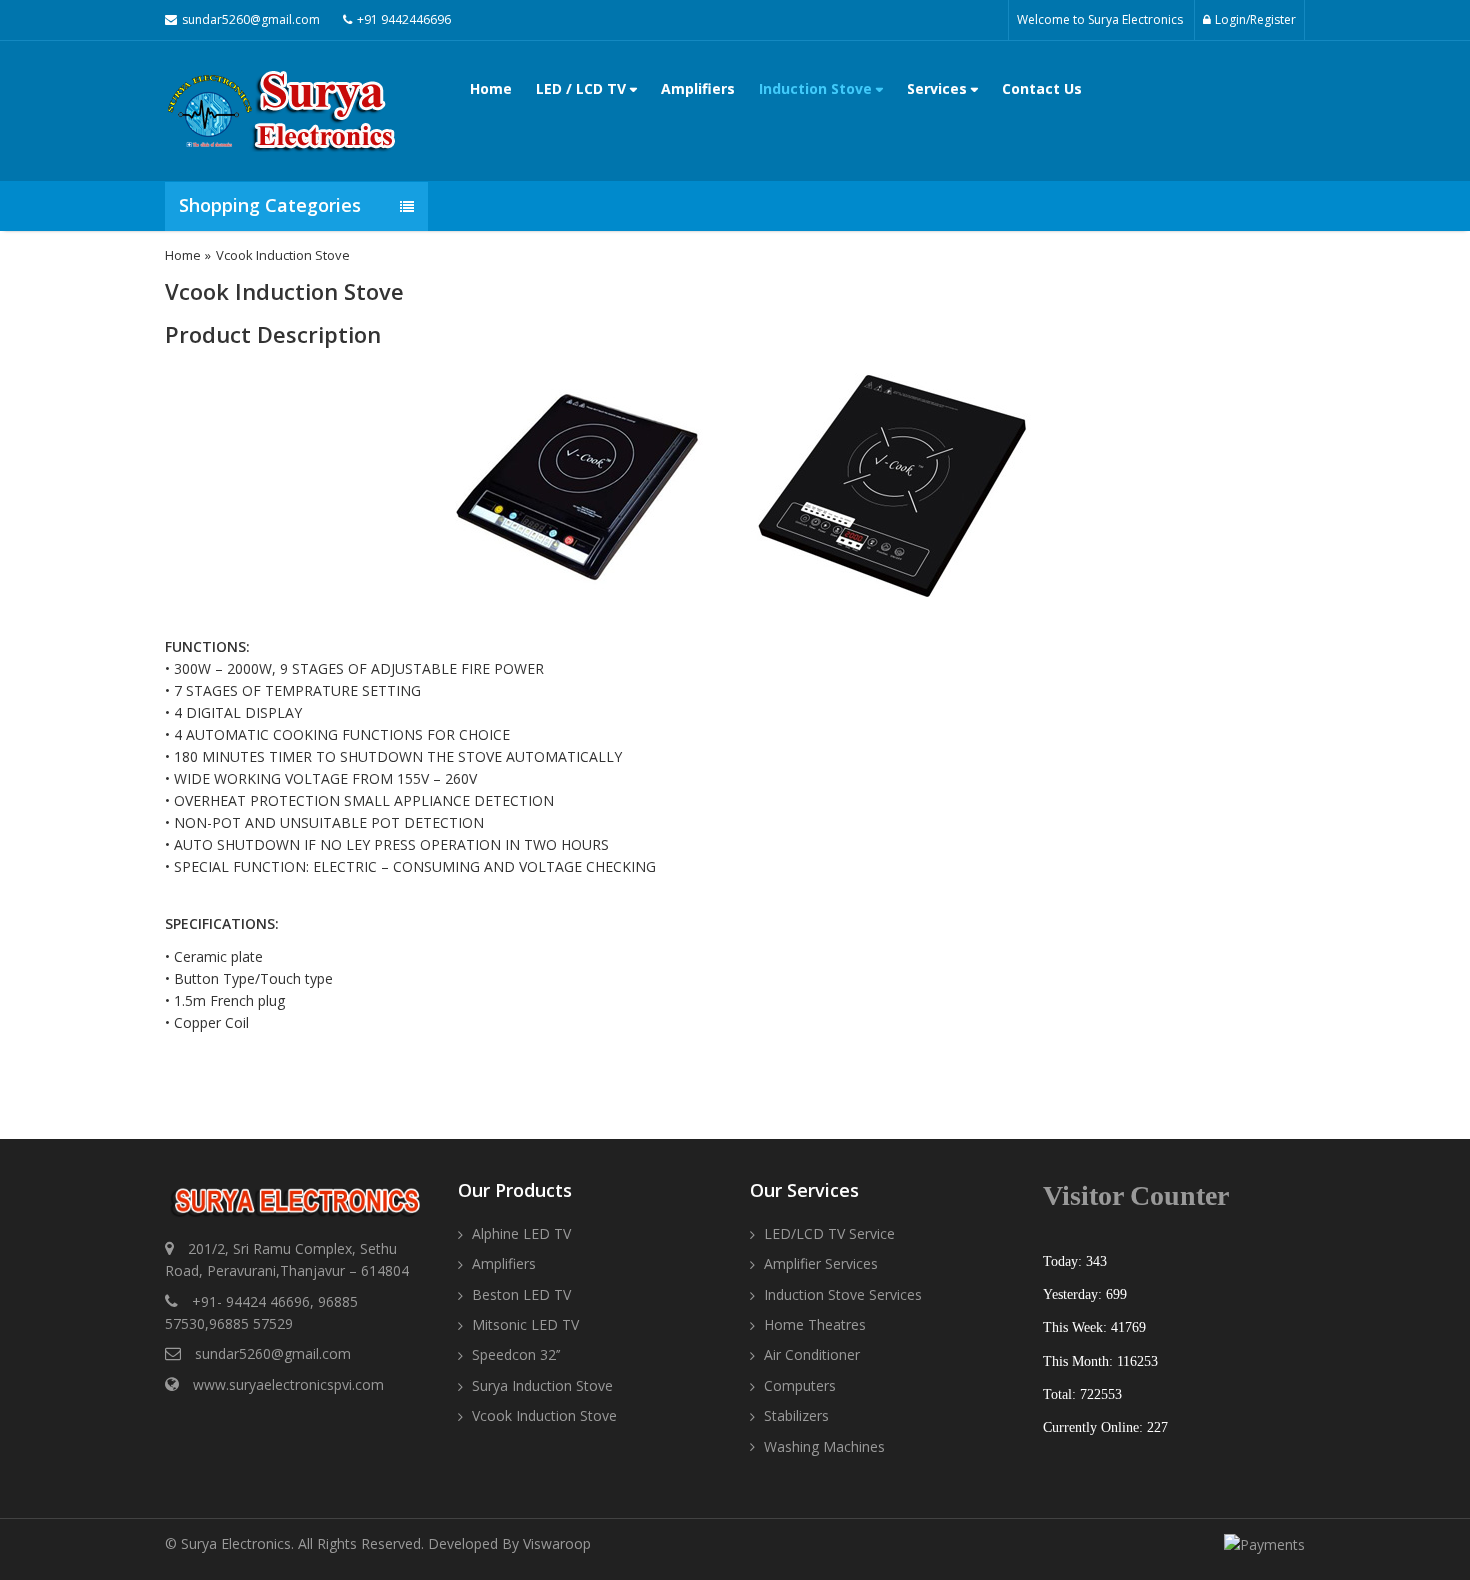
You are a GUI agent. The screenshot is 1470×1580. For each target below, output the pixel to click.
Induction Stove (817, 88)
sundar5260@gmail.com (273, 1353)
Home (491, 88)
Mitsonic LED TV (525, 1324)
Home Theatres (815, 1324)
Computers (800, 1385)
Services (939, 88)
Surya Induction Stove (542, 1385)
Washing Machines (824, 1446)
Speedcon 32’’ (516, 1354)
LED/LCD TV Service (829, 1233)
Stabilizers (796, 1415)
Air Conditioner (812, 1354)
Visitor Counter (1136, 1195)
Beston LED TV (521, 1294)
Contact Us (1042, 88)
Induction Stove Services (843, 1294)
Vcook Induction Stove (544, 1415)
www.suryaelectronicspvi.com (288, 1384)
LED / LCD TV (583, 88)
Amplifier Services (821, 1263)
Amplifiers (698, 88)
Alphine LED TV (521, 1233)
